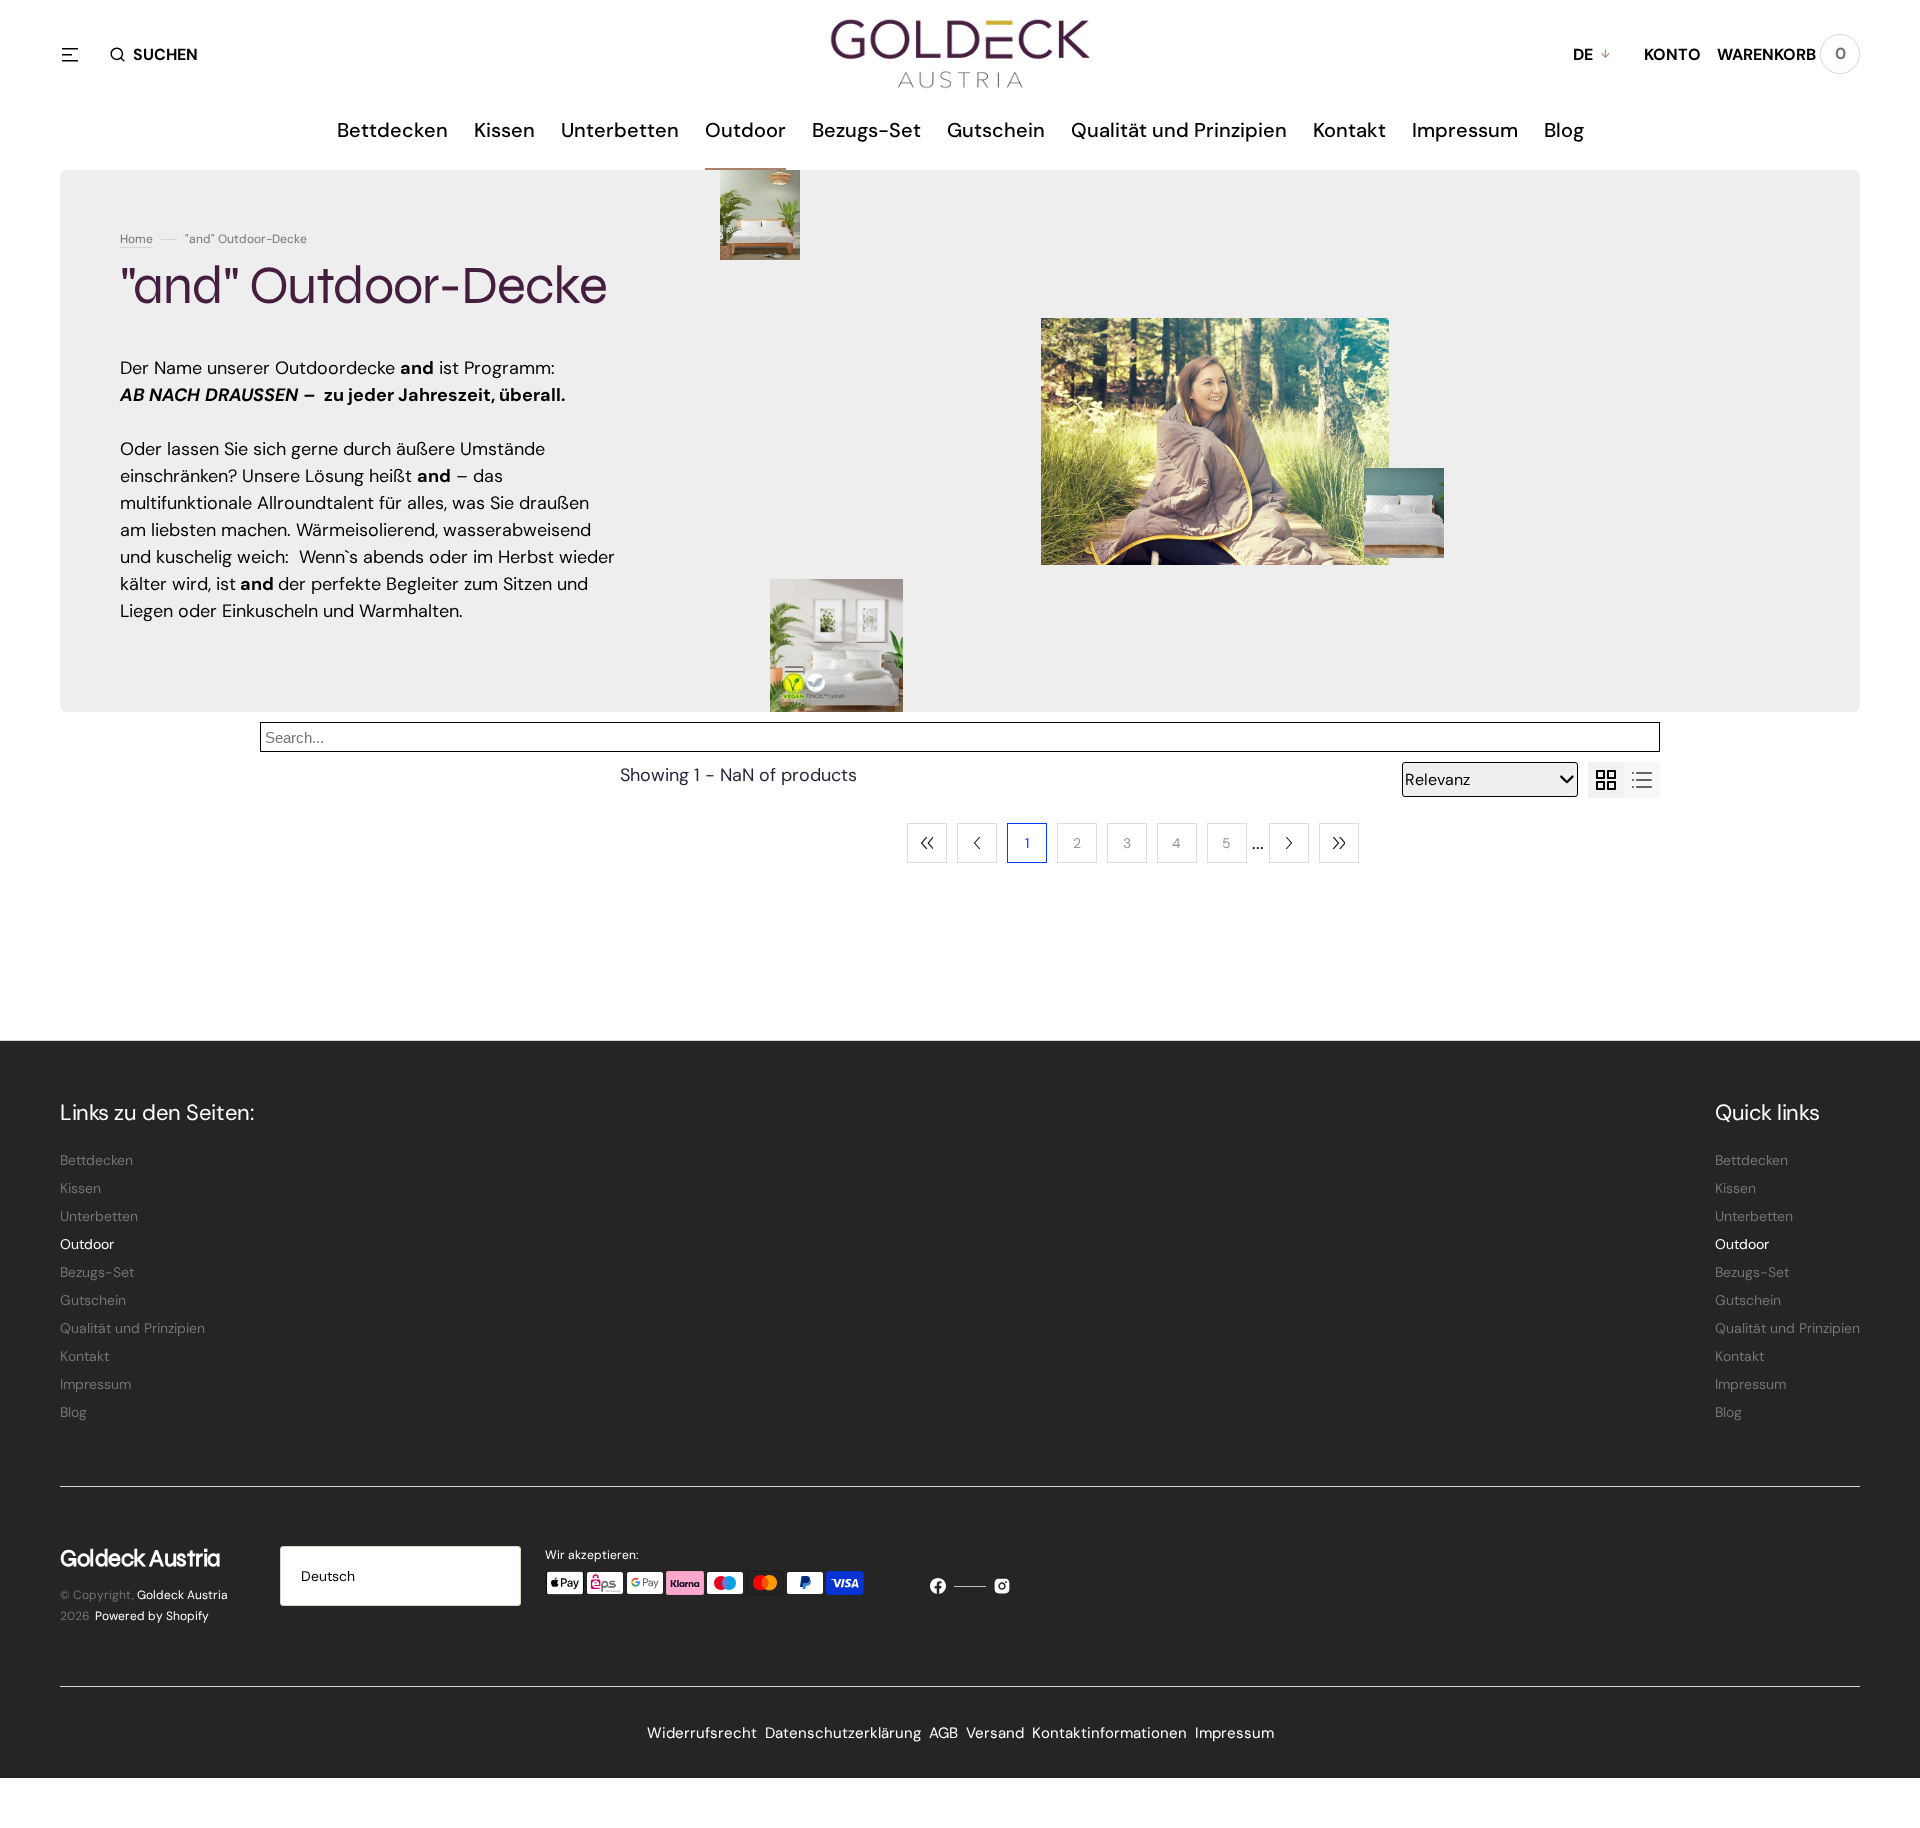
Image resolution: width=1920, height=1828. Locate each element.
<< (927, 843)
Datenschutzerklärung (843, 1733)
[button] (154, 54)
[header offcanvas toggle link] (78, 54)
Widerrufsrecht (702, 1733)
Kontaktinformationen (1109, 1733)
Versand (995, 1733)
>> (1339, 843)
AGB (943, 1733)
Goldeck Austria (182, 1595)
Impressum (1234, 1733)
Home (136, 239)
